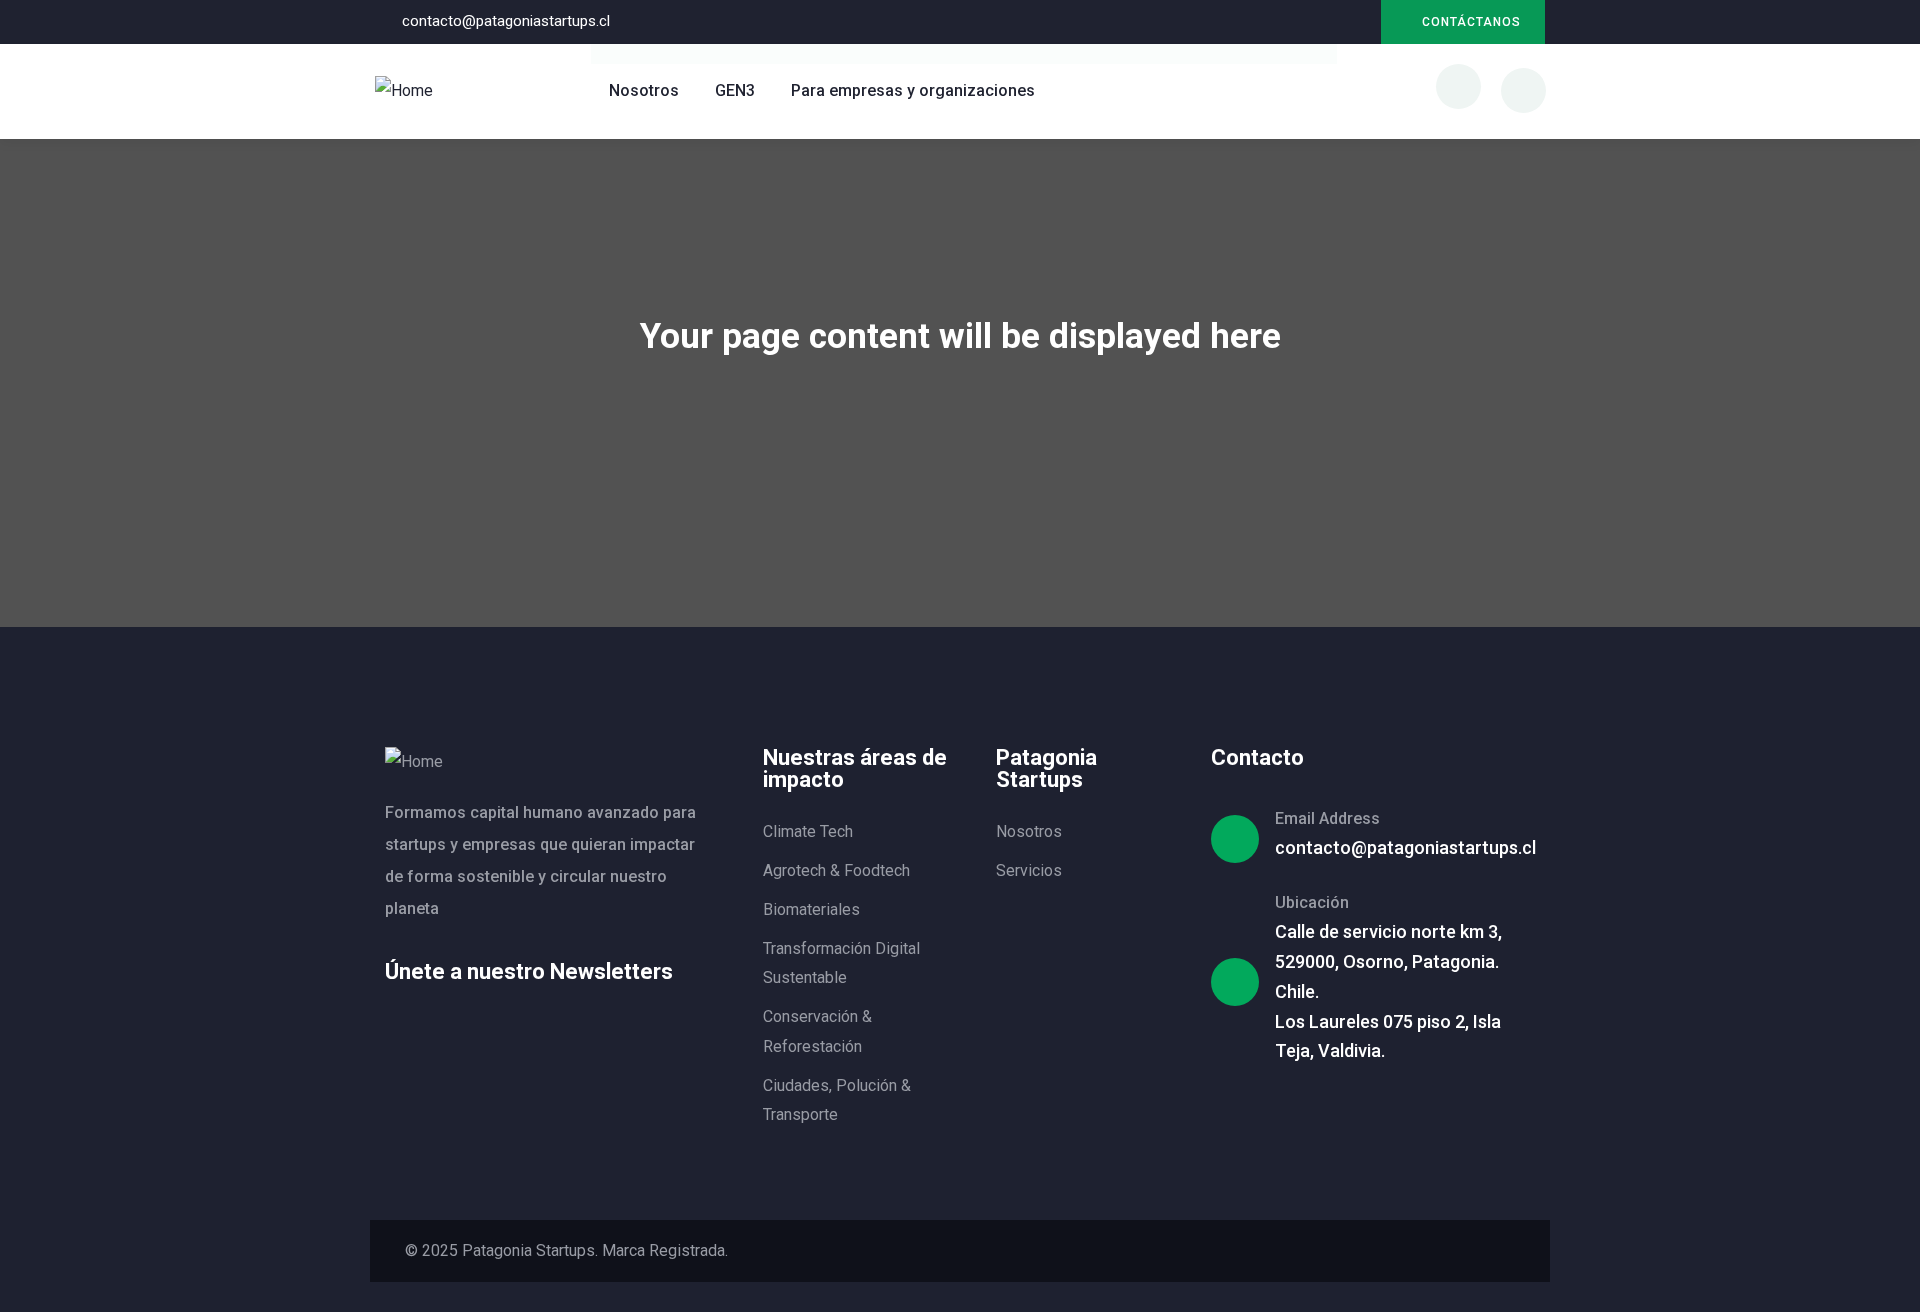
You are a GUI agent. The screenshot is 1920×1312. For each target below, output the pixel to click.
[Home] (404, 91)
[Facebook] (1393, 1251)
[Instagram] (1355, 22)
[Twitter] (1356, 1251)
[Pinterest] (1467, 1251)
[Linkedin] (1314, 22)
